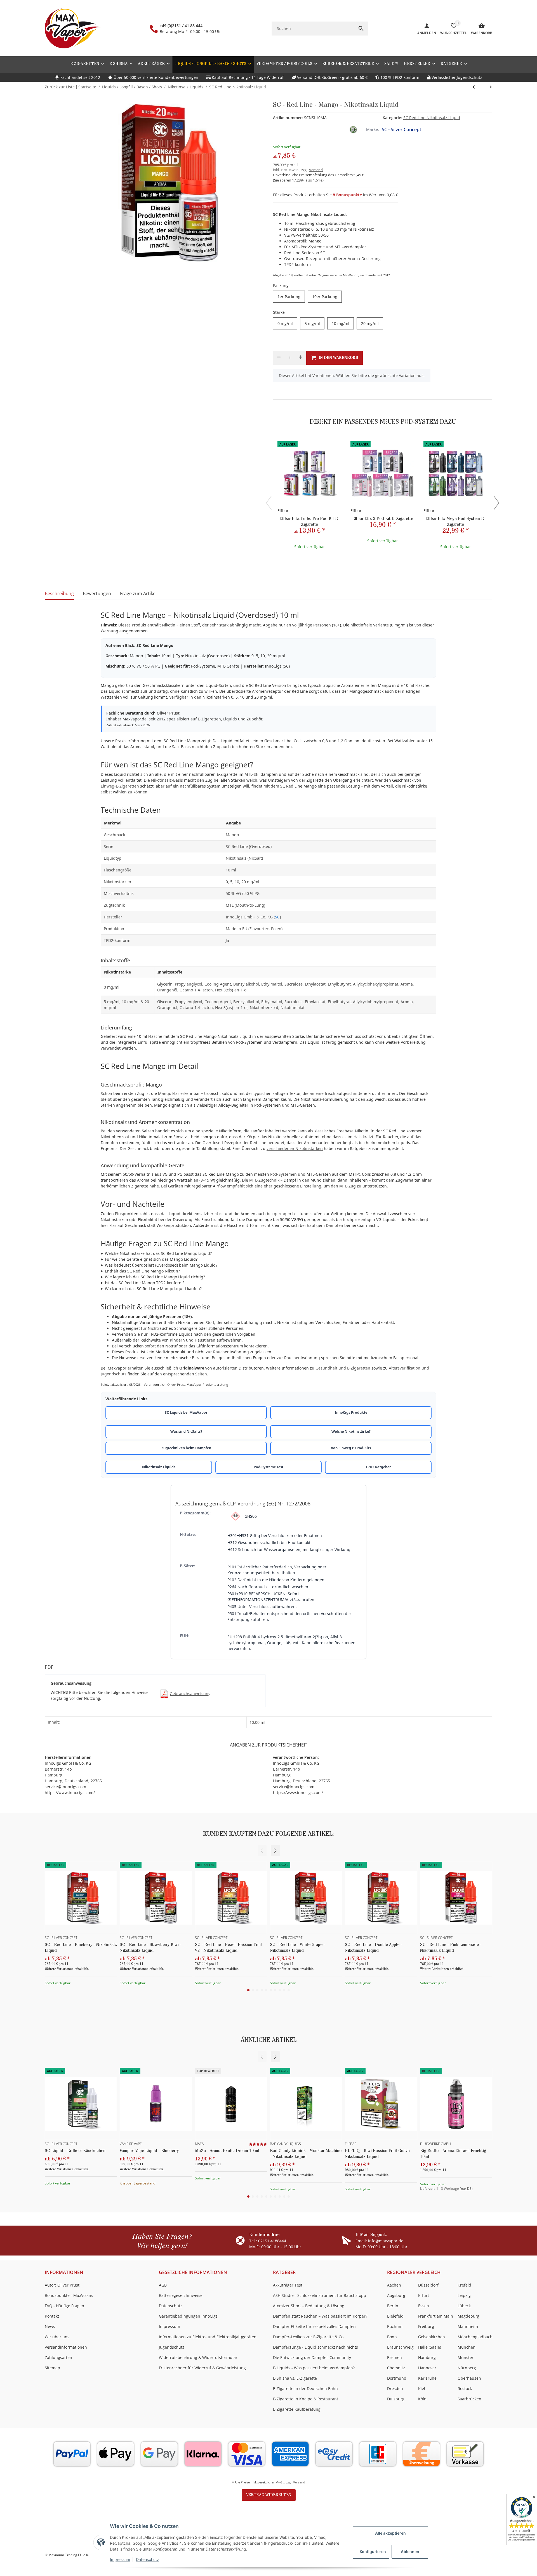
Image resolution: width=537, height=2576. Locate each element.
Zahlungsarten (58, 2357)
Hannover (427, 2368)
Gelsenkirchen (432, 2337)
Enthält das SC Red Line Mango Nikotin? (142, 1271)
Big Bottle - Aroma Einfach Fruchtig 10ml (453, 2154)
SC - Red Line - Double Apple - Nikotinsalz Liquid (374, 1948)
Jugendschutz (172, 2347)
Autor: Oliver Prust (62, 2285)
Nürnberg (467, 2368)
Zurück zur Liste (60, 87)
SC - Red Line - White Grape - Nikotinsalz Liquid (298, 1948)
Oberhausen (469, 2378)
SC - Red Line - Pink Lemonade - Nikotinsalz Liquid (451, 1948)
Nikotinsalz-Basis (167, 780)
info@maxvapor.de (386, 2241)
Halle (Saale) (430, 2347)
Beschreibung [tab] (59, 593)
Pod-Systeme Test (268, 1467)
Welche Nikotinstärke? (351, 1431)
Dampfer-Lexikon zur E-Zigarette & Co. (309, 2337)
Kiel (422, 2388)
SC (277, 917)
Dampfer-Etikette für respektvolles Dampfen (314, 2326)
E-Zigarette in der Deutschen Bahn (305, 2388)
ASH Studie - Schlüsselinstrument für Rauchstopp (320, 2295)
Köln (422, 2399)
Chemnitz (396, 2368)
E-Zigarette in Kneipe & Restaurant (306, 2399)
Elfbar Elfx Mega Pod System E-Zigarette (455, 522)
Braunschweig (400, 2347)
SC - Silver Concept (401, 129)
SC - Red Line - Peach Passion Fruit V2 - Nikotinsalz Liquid (229, 1948)
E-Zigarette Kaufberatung (297, 2409)
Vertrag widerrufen (269, 2495)
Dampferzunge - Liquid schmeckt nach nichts (315, 2347)
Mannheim (468, 2326)
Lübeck (464, 2306)
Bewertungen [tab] (97, 593)
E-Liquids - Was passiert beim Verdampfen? (314, 2368)
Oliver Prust (168, 713)
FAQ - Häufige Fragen (64, 2306)
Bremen (394, 2357)
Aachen (394, 2285)
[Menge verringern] (279, 358)
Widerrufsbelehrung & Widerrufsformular (198, 2357)
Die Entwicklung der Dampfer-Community (312, 2357)
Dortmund (397, 2378)
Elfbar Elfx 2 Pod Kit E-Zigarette (383, 519)
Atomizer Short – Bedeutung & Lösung (309, 2306)
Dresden (395, 2388)
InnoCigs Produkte (351, 1412)
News (50, 2326)
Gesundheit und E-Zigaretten (343, 1368)
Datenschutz (148, 2559)
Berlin (393, 2306)
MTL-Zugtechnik (264, 1180)
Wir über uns (57, 2337)
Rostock (465, 2388)
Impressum (120, 2559)
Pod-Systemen (283, 1174)
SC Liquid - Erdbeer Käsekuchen (75, 2151)
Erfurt (424, 2295)
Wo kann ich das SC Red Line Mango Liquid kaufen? (153, 1289)
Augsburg (396, 2295)
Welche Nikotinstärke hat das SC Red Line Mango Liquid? (158, 1253)
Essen (424, 2306)
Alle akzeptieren (390, 2533)
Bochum (395, 2326)
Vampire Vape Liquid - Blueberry (149, 2151)
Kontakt (52, 2316)
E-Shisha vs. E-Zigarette (295, 2378)
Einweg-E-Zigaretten (120, 786)
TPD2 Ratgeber (378, 1467)
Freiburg (426, 2326)
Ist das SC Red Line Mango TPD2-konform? (145, 1283)
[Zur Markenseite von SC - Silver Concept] (353, 129)
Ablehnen (410, 2552)
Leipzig (464, 2295)
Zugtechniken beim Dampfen (186, 1448)
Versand (316, 170)
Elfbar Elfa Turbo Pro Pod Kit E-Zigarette (309, 522)
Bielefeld (395, 2316)
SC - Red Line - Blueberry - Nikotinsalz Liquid (81, 1948)
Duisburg (396, 2399)
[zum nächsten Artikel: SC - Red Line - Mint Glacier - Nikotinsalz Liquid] (474, 87)
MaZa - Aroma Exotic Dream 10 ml (227, 2151)
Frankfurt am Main (436, 2316)
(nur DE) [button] (466, 2189)
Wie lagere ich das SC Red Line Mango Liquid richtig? (155, 1277)
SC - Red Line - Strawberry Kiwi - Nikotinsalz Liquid (151, 1948)
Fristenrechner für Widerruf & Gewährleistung (202, 2368)
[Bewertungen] (258, 2144)
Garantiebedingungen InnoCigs (188, 2316)
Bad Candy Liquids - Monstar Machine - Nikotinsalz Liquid (306, 2154)
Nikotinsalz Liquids (159, 1467)
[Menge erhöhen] (300, 358)
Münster (466, 2357)
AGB (163, 2285)
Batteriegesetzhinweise (181, 2295)
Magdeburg (468, 2316)
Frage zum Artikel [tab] (138, 593)
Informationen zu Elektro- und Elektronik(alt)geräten (208, 2337)
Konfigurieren (373, 2552)
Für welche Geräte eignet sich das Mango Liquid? (151, 1259)
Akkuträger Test (288, 2285)
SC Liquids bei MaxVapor (186, 1412)
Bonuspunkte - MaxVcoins (69, 2295)
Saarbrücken (469, 2399)
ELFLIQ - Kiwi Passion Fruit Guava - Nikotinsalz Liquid (379, 2154)
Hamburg (427, 2357)
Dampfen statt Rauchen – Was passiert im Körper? (320, 2316)
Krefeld (464, 2285)
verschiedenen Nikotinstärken (295, 1148)
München (467, 2347)
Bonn (392, 2337)
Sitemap (52, 2368)
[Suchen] (361, 29)
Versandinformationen (66, 2347)
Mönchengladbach (475, 2337)
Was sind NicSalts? (186, 1431)
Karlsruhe (427, 2378)
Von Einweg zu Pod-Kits (351, 1448)
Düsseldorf (428, 2285)
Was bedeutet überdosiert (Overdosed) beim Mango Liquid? (161, 1265)
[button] (454, 64)
